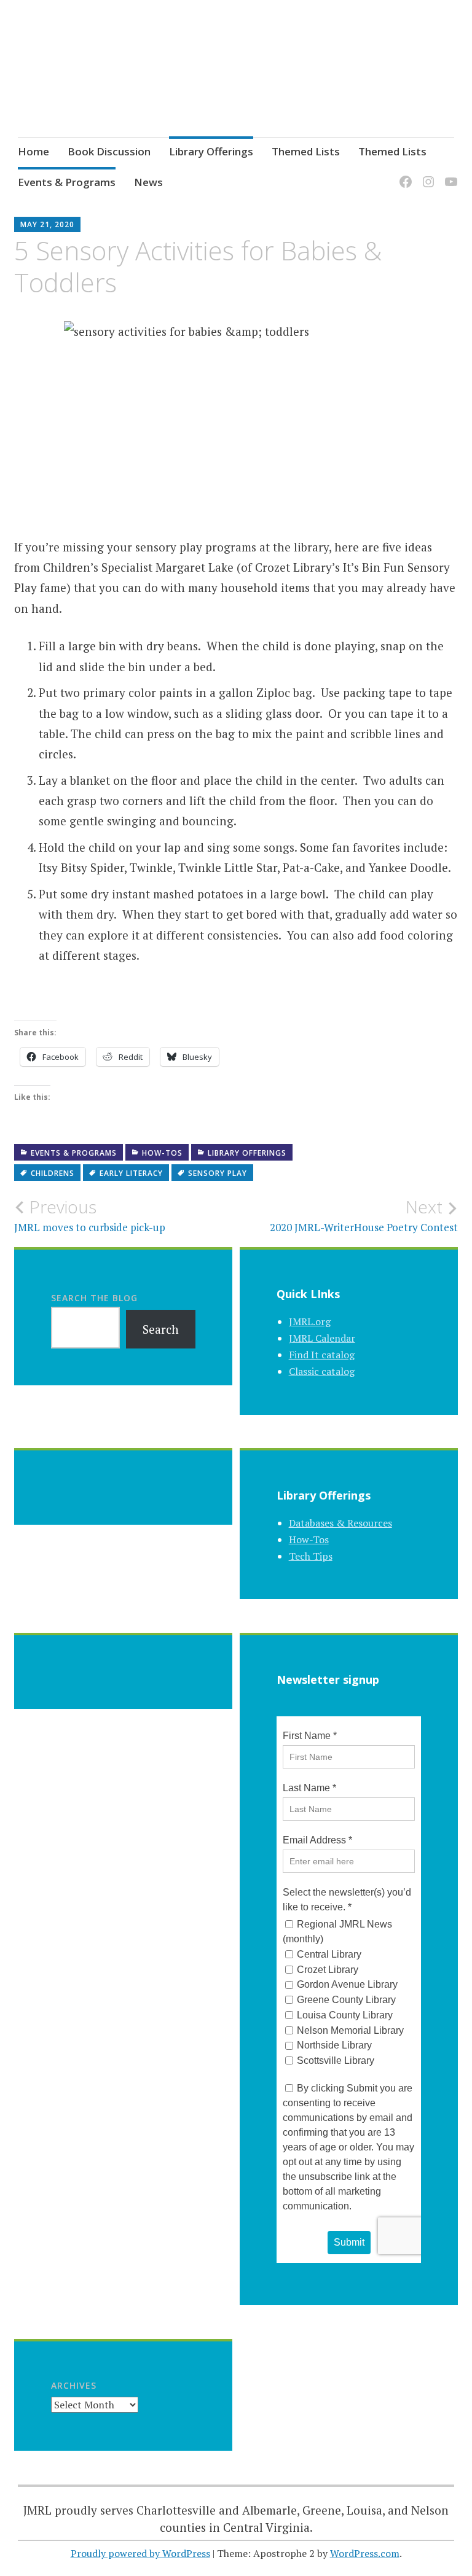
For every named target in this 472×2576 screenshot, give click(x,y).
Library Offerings (211, 151)
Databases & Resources (340, 1523)
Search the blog (94, 1298)
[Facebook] (403, 174)
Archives (74, 2385)
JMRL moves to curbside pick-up (90, 1215)
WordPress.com (365, 2553)
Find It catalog (322, 1355)
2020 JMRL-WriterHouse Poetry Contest (364, 1215)
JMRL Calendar (322, 1338)
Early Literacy (131, 1173)
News (148, 182)
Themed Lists (306, 151)
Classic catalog (322, 1371)
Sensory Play (218, 1173)
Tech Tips (311, 1556)
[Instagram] (426, 174)
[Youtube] (449, 174)
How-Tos (162, 1153)
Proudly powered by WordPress (140, 2553)
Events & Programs (67, 182)
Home (33, 151)
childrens (53, 1173)
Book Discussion (109, 151)
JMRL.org (310, 1321)
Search (161, 1329)
